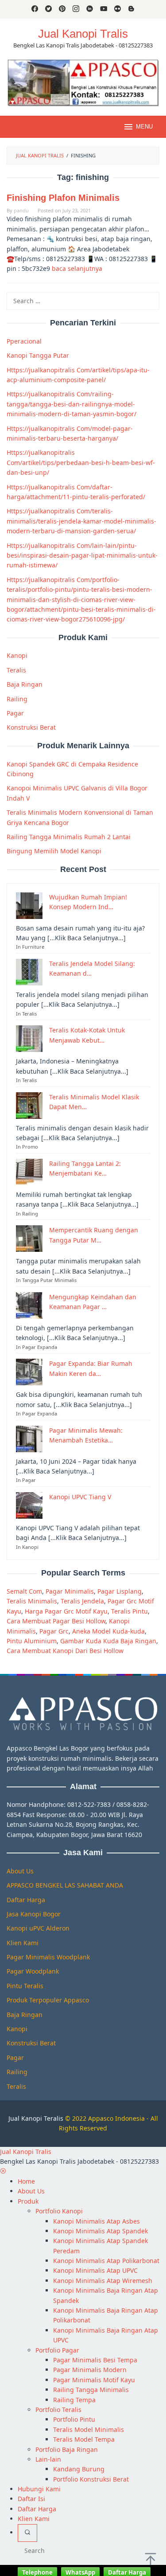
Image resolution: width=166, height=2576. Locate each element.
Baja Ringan (25, 684)
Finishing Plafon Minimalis (63, 198)
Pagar (15, 713)
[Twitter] (48, 9)
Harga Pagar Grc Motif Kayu (66, 1611)
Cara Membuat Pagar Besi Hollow (56, 1621)
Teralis (16, 670)
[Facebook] (35, 9)
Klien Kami (23, 1943)
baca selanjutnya (77, 268)
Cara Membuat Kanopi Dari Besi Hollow (65, 1651)
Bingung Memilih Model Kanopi (54, 851)
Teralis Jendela (82, 1601)
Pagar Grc (54, 1631)
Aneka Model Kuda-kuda (108, 1631)
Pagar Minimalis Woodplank (48, 1957)
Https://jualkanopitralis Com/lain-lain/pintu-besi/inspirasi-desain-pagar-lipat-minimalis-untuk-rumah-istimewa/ (82, 555)
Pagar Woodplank (33, 1971)
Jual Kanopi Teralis (36, 2118)
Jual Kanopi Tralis (83, 34)
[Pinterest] (62, 9)
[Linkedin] (90, 9)
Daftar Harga (26, 1900)
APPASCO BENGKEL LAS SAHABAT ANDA (65, 1885)
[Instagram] (76, 9)
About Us (20, 1871)
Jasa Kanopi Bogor (34, 1914)
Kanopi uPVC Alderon (38, 1928)
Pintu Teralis (25, 1986)
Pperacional (24, 341)
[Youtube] (104, 9)
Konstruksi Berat (31, 727)
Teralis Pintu (129, 1611)
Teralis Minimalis (32, 1601)
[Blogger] (131, 9)
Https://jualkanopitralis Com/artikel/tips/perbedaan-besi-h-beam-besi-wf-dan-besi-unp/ (81, 462)
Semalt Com (24, 1591)
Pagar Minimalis (70, 1591)
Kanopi (17, 655)
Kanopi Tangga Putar (38, 355)
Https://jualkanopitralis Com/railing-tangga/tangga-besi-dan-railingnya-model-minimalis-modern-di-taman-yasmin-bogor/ (71, 404)
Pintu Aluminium (32, 1641)
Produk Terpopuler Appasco (48, 2000)
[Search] (27, 2533)
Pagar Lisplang (120, 1591)
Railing (17, 699)
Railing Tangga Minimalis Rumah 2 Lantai (69, 837)
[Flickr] (118, 9)
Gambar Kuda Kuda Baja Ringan (108, 1641)
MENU (144, 127)
